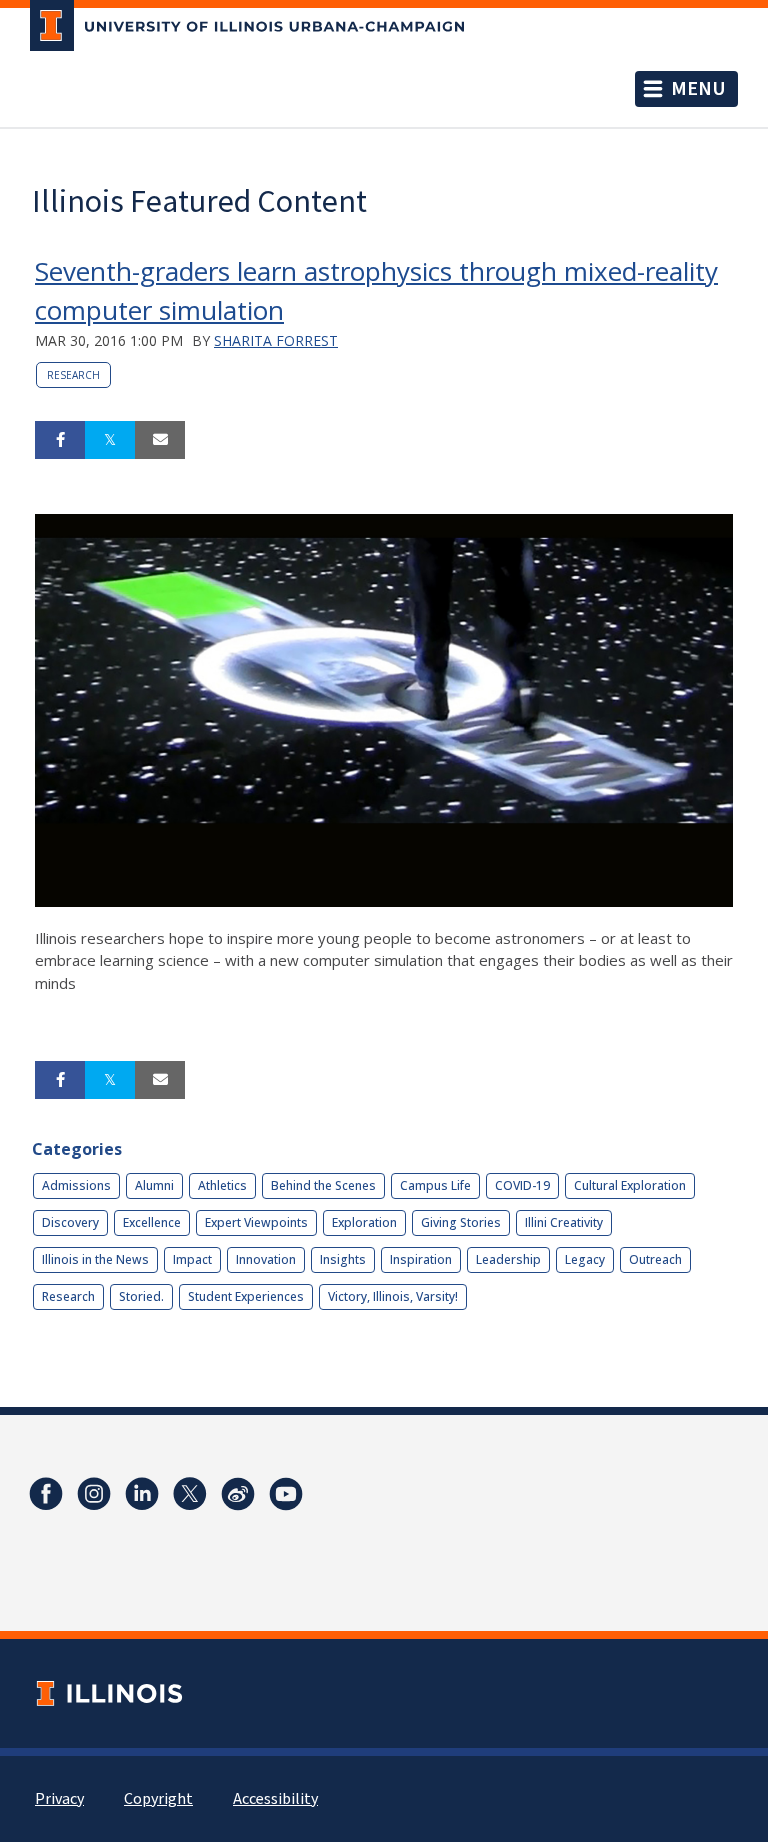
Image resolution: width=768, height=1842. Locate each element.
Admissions (76, 1185)
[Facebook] (46, 1494)
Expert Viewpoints (256, 1222)
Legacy (585, 1259)
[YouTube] (286, 1494)
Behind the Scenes (323, 1185)
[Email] (160, 440)
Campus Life (435, 1185)
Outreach (655, 1259)
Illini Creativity (564, 1222)
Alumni (154, 1185)
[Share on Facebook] (60, 440)
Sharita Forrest (276, 340)
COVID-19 (522, 1185)
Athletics (222, 1185)
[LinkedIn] (142, 1494)
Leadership (508, 1259)
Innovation (266, 1259)
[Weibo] (238, 1494)
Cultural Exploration (630, 1185)
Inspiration (421, 1259)
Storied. (141, 1296)
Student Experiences (246, 1296)
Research (73, 375)
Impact (192, 1259)
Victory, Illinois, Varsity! (393, 1296)
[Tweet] (110, 440)
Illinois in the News (95, 1259)
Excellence (152, 1222)
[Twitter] (190, 1494)
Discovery (70, 1222)
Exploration (364, 1222)
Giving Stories (461, 1222)
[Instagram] (94, 1494)
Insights (343, 1259)
